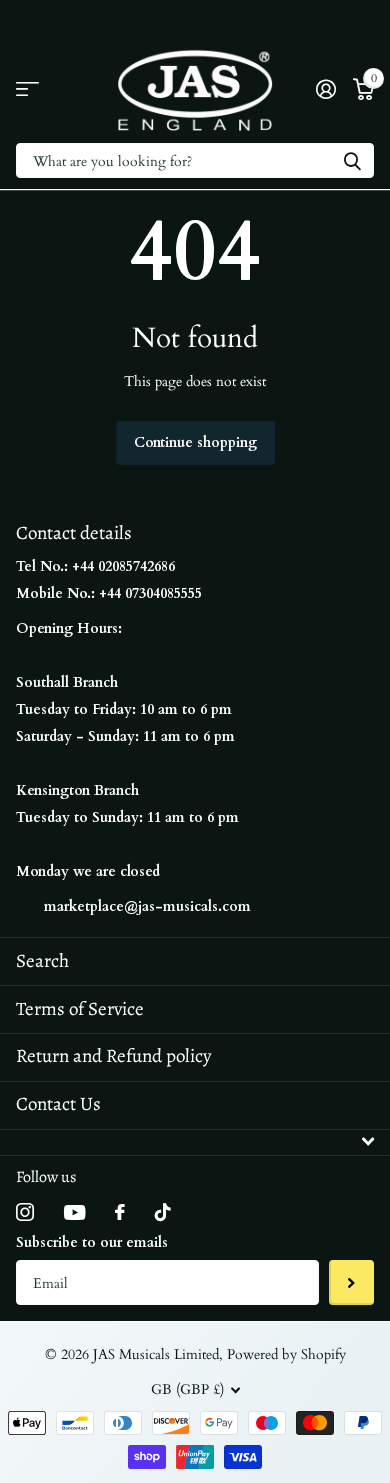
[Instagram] (25, 1212)
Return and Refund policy (113, 1056)
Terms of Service (80, 1009)
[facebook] (120, 1212)
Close (195, 1142)
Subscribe (351, 1282)
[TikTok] (163, 1212)
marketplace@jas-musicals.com (147, 906)
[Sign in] (325, 89)
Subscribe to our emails (92, 1242)
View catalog (27, 89)
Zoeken (352, 160)
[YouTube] (74, 1212)
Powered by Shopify (286, 1354)
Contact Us (58, 1104)
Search (42, 961)
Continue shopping (195, 442)
